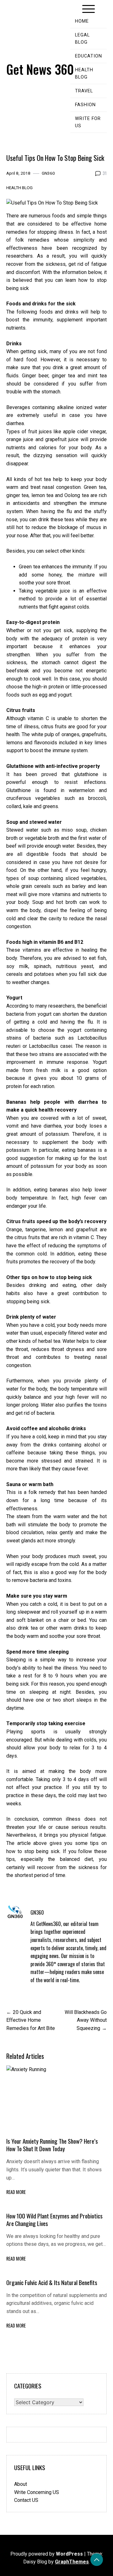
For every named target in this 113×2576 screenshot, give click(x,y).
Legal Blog (82, 39)
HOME (82, 21)
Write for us (88, 122)
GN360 (48, 173)
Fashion (85, 105)
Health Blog (84, 74)
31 (105, 173)
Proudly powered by (47, 2554)
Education (89, 56)
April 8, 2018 (18, 173)
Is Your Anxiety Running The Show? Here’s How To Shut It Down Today (52, 2145)
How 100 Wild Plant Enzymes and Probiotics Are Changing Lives (54, 2220)
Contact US (26, 2500)
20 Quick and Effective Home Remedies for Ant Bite (31, 2020)
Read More (16, 2192)
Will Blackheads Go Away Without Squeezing (86, 2020)
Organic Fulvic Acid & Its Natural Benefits (52, 2282)
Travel (84, 91)
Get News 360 (40, 69)
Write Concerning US (37, 2492)
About (21, 2484)
